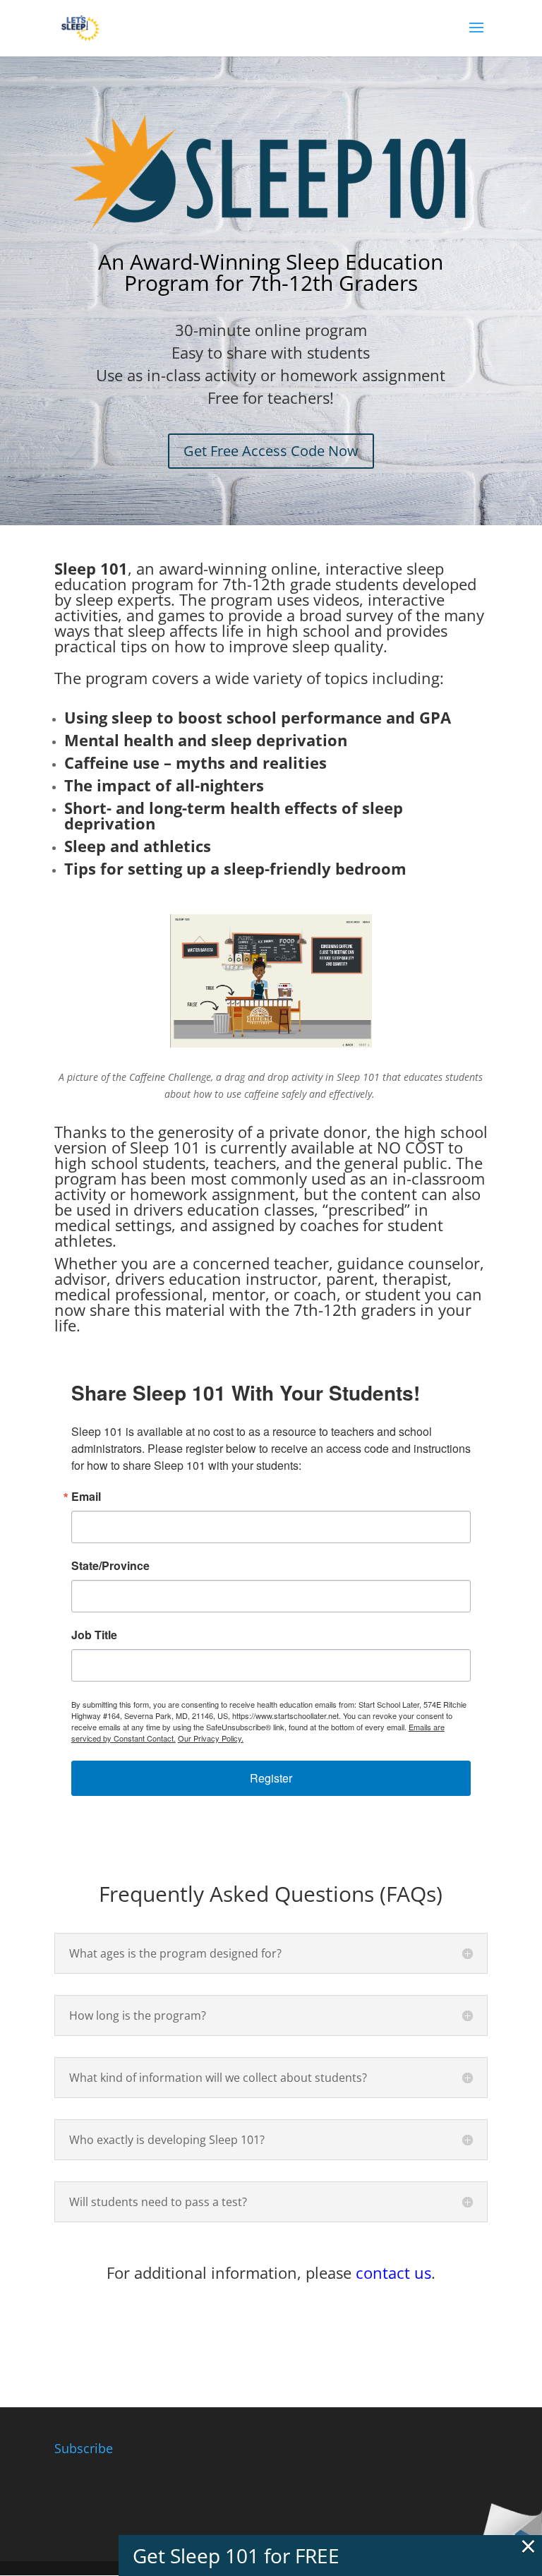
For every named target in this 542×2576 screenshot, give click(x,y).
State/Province (110, 1566)
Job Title (94, 1635)
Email (86, 1497)
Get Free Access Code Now (271, 451)
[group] (271, 611)
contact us (393, 2272)
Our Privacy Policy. (211, 1738)
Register (271, 1778)
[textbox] (271, 557)
